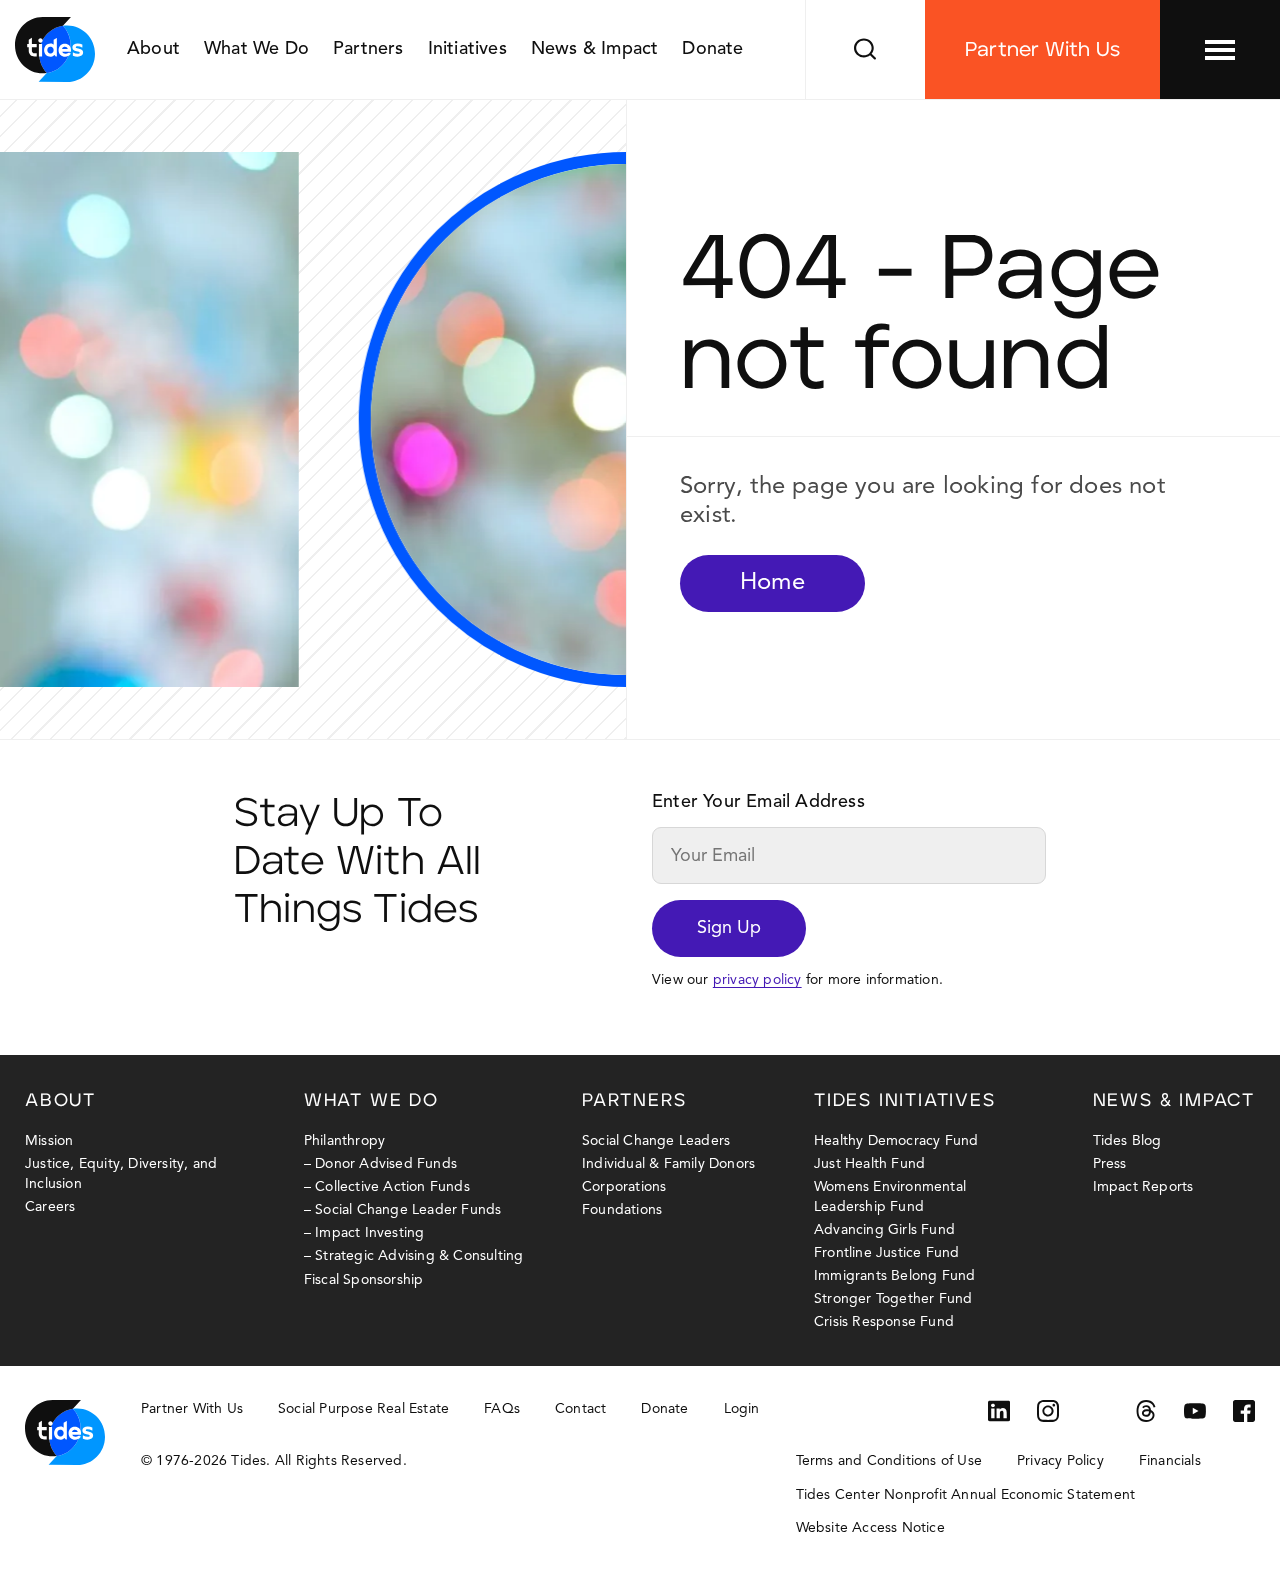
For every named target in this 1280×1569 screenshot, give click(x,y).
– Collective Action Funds (387, 1187)
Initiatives (467, 49)
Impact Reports (1143, 1187)
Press (1110, 1164)
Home (772, 583)
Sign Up (729, 928)
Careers (50, 1207)
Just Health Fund (869, 1164)
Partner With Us (1042, 50)
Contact (580, 1409)
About (153, 49)
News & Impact (595, 49)
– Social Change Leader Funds (403, 1210)
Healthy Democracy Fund (896, 1141)
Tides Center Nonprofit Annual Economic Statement (966, 1495)
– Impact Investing (364, 1233)
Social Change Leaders (656, 1141)
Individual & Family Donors (668, 1164)
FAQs (502, 1409)
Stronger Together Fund (893, 1299)
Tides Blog (1127, 1141)
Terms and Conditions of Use (889, 1461)
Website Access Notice (870, 1528)
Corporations (624, 1187)
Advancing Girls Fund (884, 1230)
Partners (368, 49)
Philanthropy (344, 1141)
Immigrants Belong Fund (894, 1276)
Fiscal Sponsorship (364, 1280)
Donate (712, 49)
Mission (49, 1141)
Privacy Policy (1060, 1461)
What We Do (256, 49)
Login (742, 1409)
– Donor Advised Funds (380, 1164)
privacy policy (757, 980)
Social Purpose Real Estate (363, 1409)
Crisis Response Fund (884, 1322)
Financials (1170, 1461)
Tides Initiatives (905, 1101)
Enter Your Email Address (758, 802)
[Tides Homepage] (55, 49)
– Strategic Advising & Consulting (414, 1256)
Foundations (622, 1210)
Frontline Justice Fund (886, 1253)
